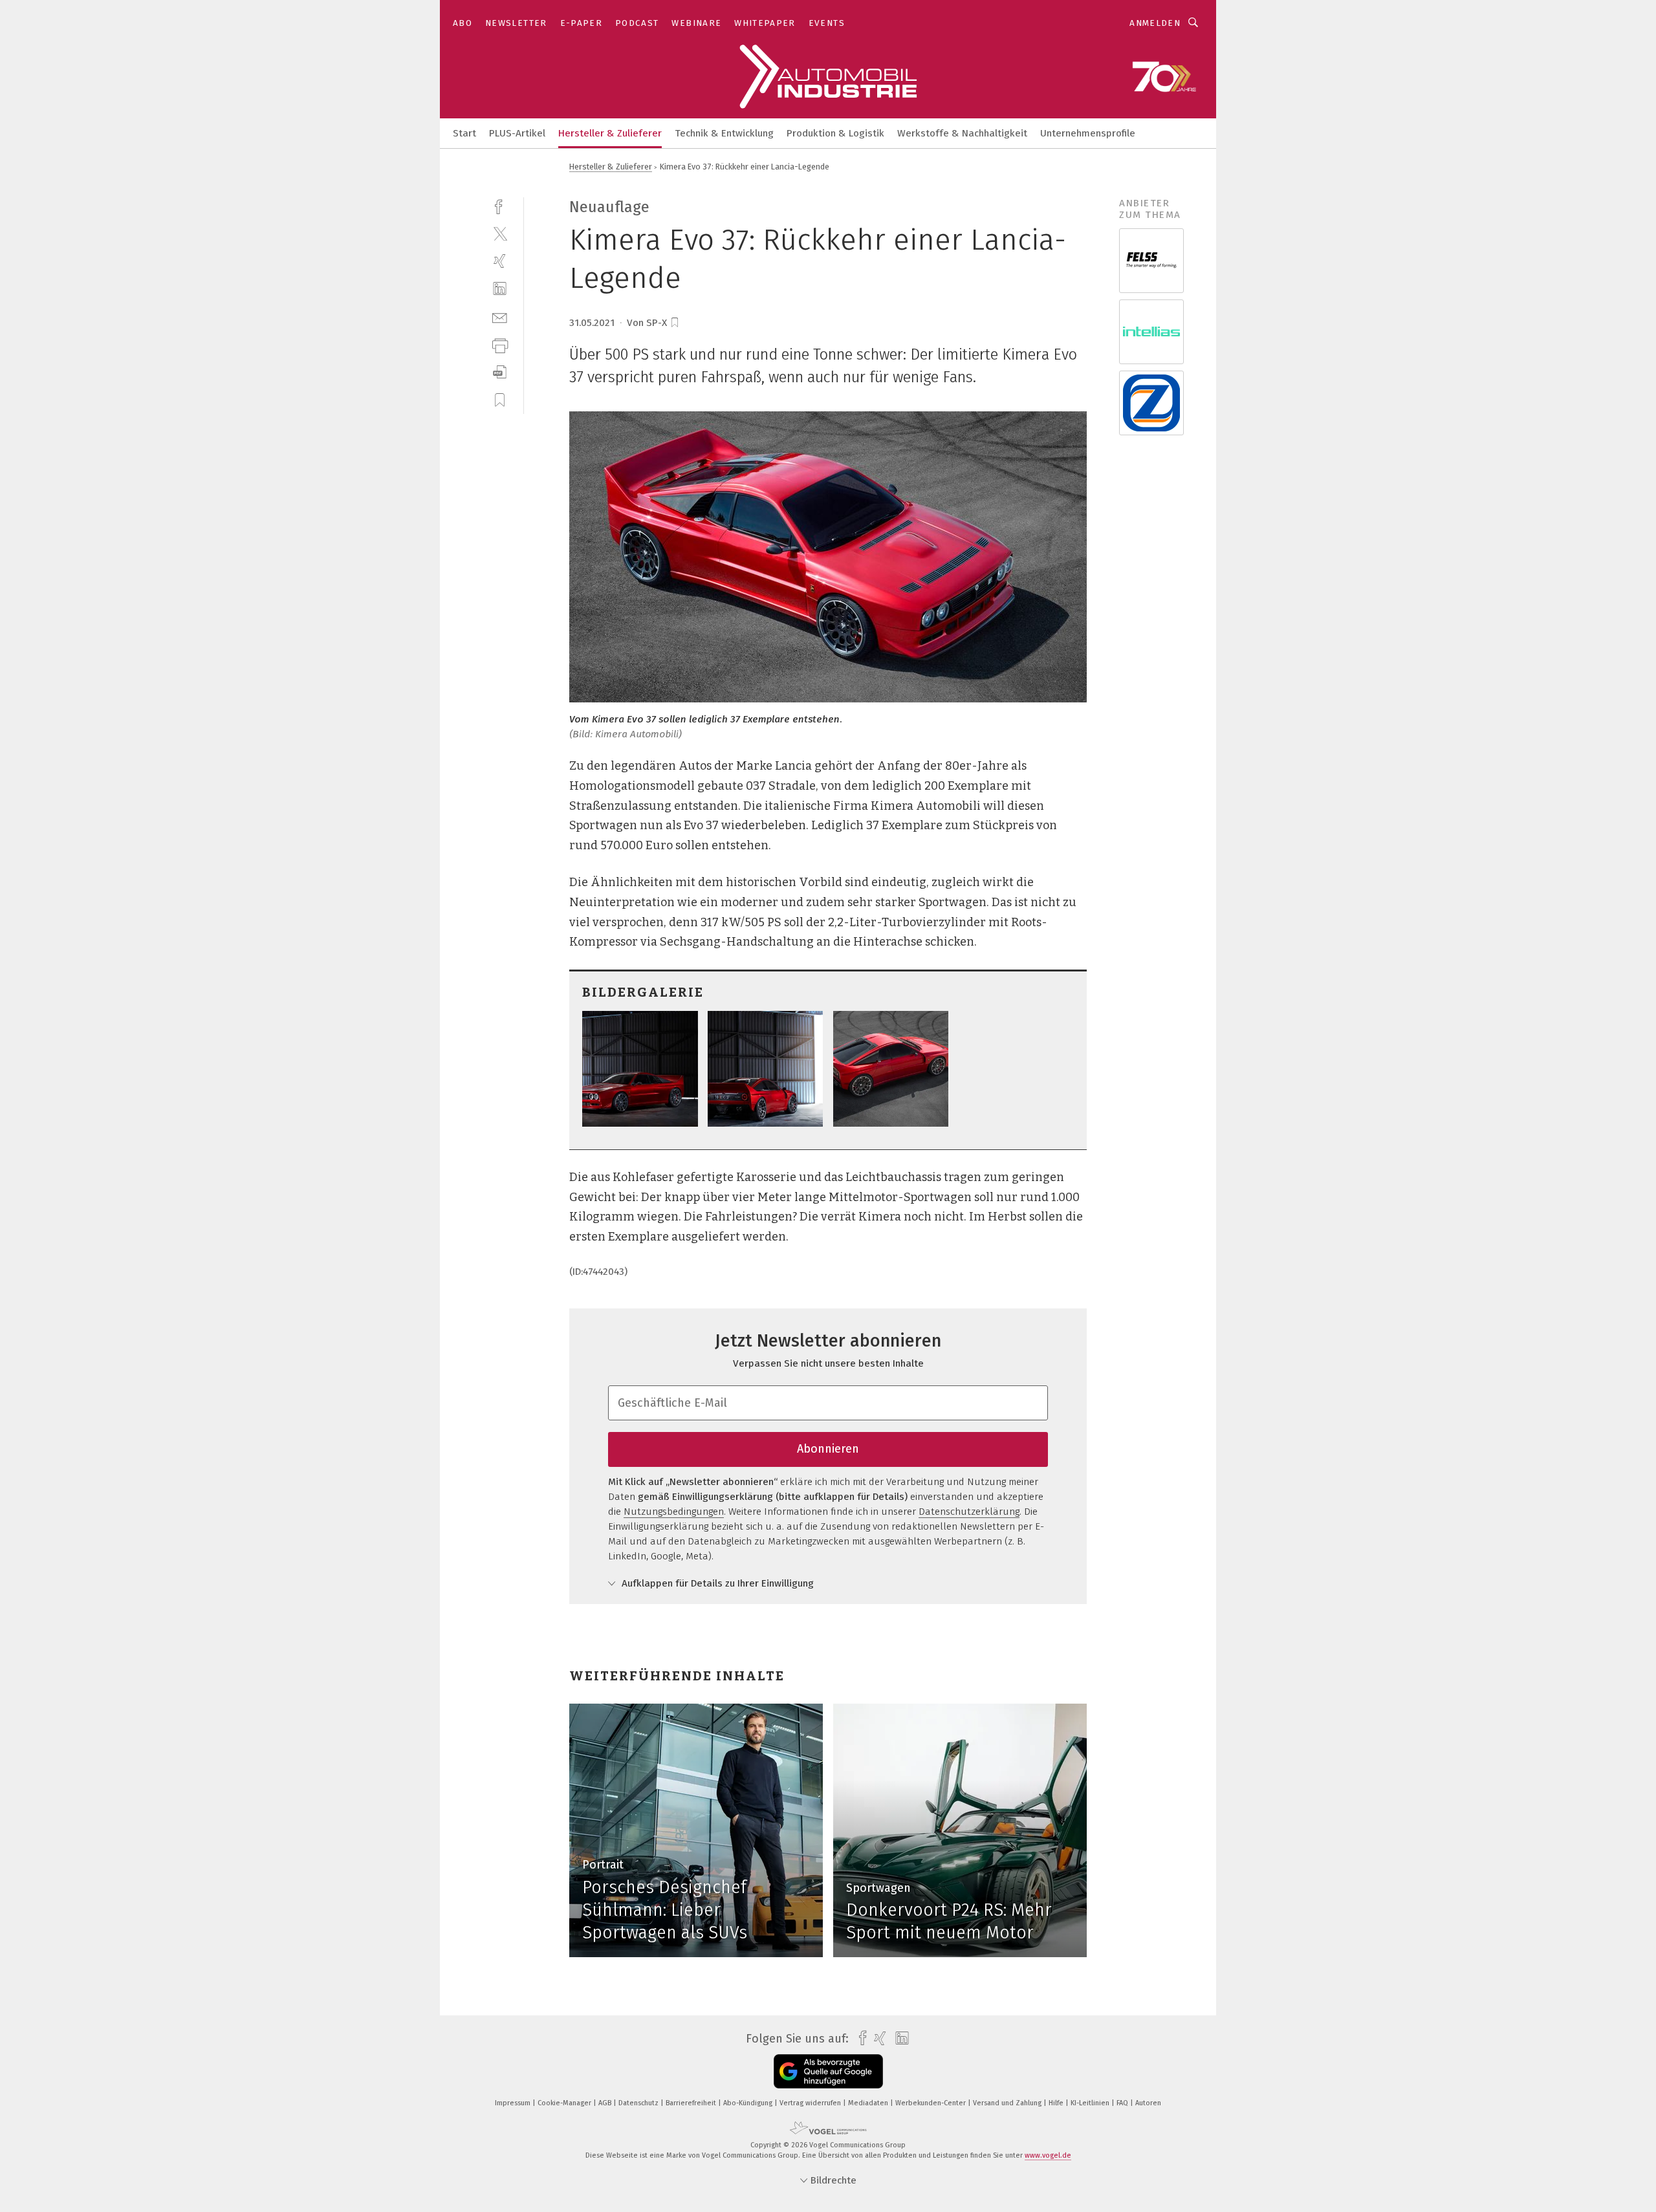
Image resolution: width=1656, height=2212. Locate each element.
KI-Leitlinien (1091, 2103)
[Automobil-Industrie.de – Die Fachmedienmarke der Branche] (464, 132)
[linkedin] (500, 289)
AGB (606, 2103)
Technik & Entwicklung (724, 133)
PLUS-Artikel (517, 133)
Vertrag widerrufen (811, 2103)
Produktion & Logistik (835, 133)
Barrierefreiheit (692, 2103)
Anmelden (1155, 23)
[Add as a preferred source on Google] (828, 2071)
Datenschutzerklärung (969, 1512)
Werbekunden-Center (931, 2103)
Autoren (1148, 2103)
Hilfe (1057, 2103)
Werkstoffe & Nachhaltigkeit (962, 133)
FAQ (1123, 2103)
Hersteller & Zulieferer (610, 133)
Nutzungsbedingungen (674, 1512)
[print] (500, 344)
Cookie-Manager (565, 2103)
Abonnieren (828, 1449)
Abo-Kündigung (749, 2103)
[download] (500, 372)
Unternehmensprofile (1088, 133)
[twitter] (500, 233)
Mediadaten (869, 2103)
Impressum (514, 2103)
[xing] (500, 261)
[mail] (500, 317)
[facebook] (500, 205)
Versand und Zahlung (1008, 2103)
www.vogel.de (1048, 2155)
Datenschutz (639, 2103)
